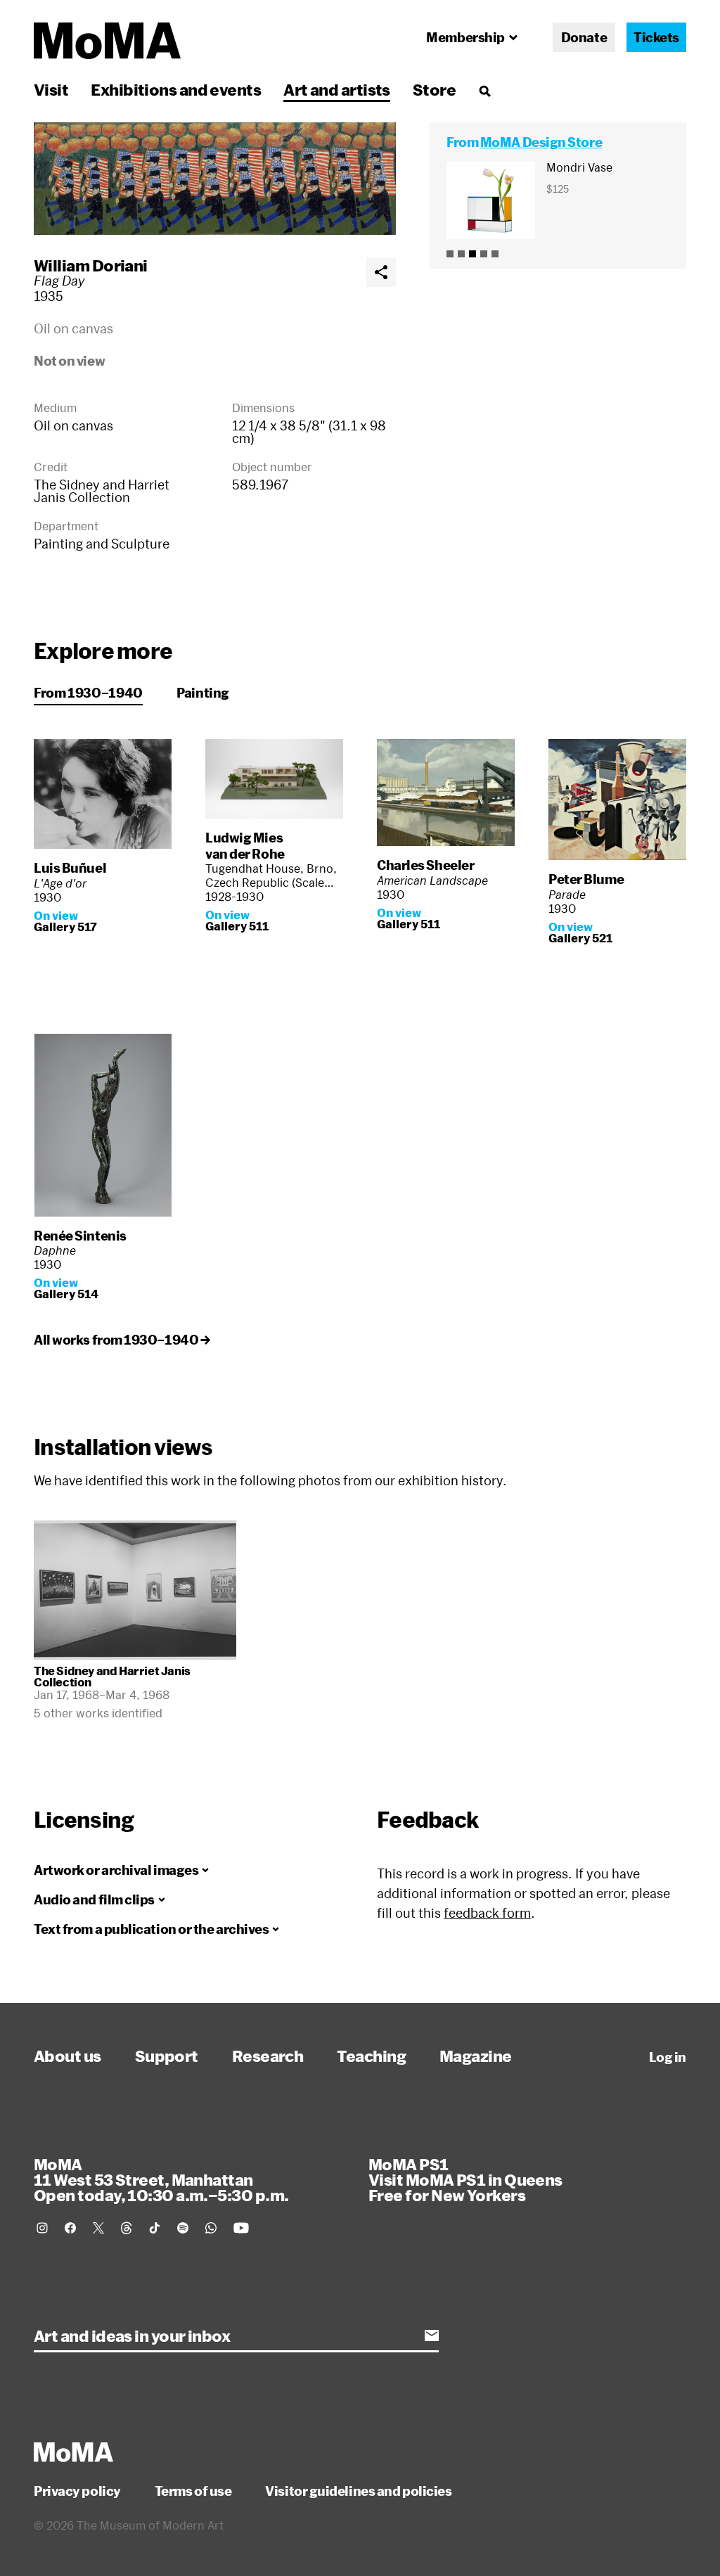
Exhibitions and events (176, 89)
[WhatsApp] (211, 2228)
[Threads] (127, 2228)
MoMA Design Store (541, 142)
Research (268, 2056)
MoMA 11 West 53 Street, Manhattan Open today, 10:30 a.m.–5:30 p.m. (161, 2179)
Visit (51, 89)
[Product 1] (450, 254)
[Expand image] (215, 179)
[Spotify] (183, 2228)
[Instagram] (42, 2228)
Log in (668, 2057)
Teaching (371, 2056)
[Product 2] (461, 254)
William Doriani (91, 265)
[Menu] (484, 91)
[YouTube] (241, 2228)
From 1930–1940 (88, 693)
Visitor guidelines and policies (358, 2491)
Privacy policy (77, 2491)
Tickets (656, 37)
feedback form (487, 1913)
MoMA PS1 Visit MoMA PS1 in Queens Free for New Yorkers (465, 2179)
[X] (98, 2228)
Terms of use (193, 2491)
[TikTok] (155, 2228)
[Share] (381, 272)
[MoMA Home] (107, 41)
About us (67, 2056)
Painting (203, 693)
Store (434, 89)
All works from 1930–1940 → (122, 1340)
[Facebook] (70, 2228)
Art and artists (337, 89)
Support (167, 2056)
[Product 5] (495, 254)
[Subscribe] (432, 2335)
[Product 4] (484, 254)
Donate (584, 37)
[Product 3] (472, 254)
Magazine (476, 2056)
